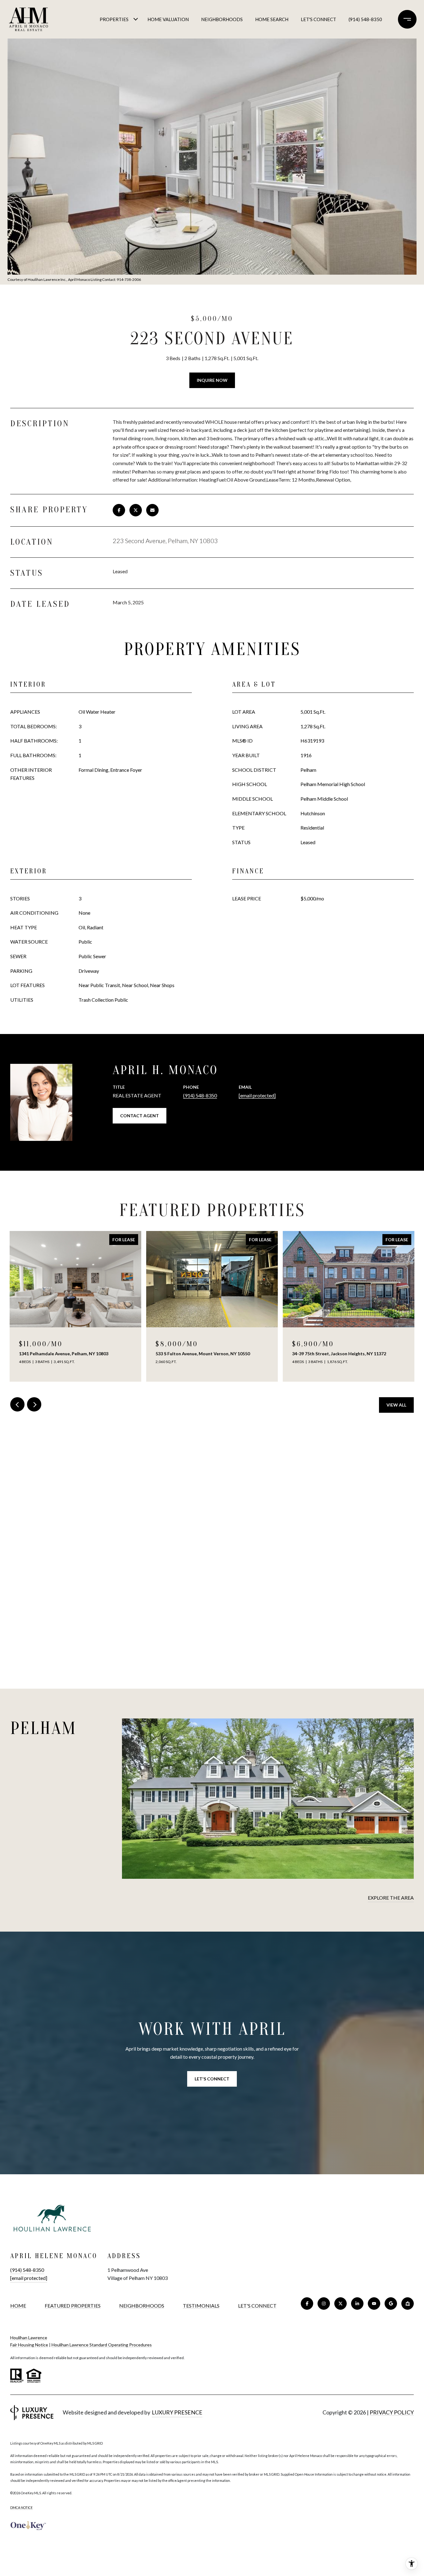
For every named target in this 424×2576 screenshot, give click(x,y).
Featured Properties (73, 2306)
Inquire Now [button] (212, 380)
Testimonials (201, 2306)
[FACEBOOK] (307, 2304)
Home (18, 2306)
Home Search (272, 19)
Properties (114, 19)
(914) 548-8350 (365, 19)
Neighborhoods (222, 19)
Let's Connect (257, 2306)
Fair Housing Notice (29, 2345)
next (34, 1404)
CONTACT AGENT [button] (140, 1116)
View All (396, 1405)
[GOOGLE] (391, 2304)
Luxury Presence (177, 2412)
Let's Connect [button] (212, 2079)
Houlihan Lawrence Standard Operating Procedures (102, 2345)
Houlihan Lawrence (29, 2338)
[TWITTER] (341, 2304)
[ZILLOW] (408, 2304)
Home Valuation (168, 19)
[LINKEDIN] (357, 2304)
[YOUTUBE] (374, 2304)
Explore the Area (391, 1898)
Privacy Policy (392, 2412)
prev (17, 1404)
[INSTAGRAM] (324, 2304)
